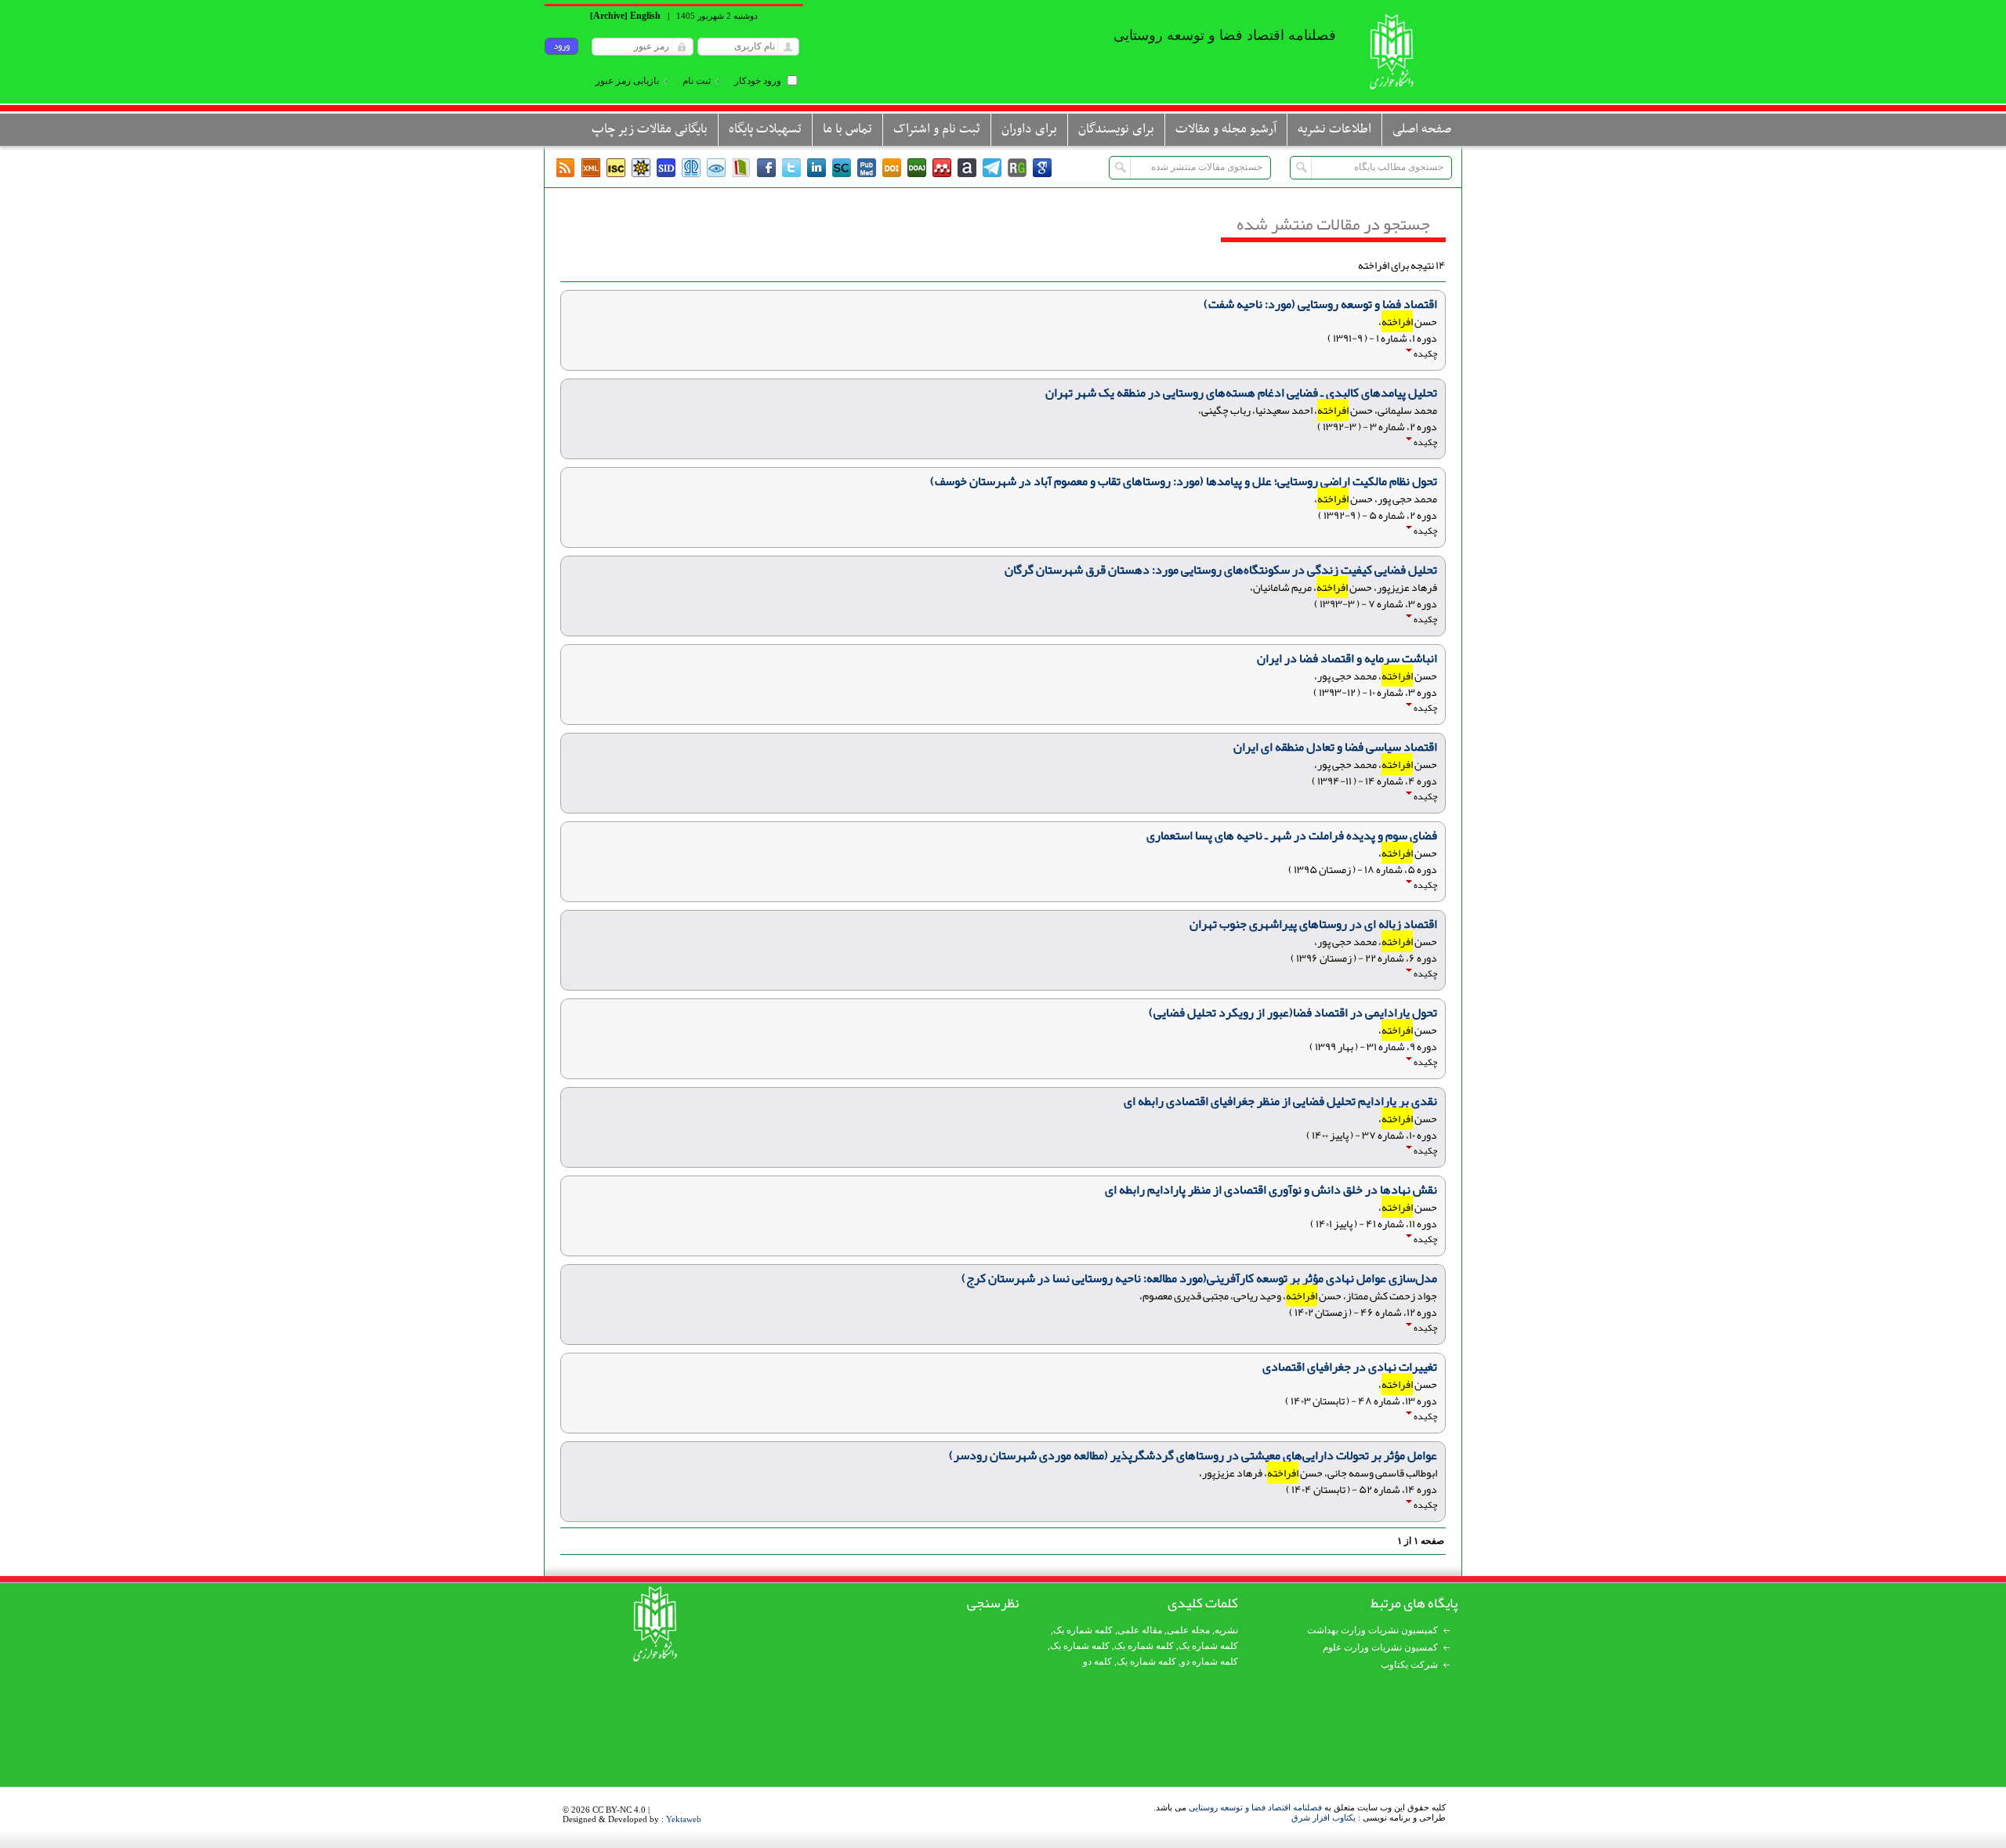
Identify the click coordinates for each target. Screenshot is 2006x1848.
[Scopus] (842, 168)
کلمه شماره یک (1083, 1630)
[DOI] (892, 168)
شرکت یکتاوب (1409, 1665)
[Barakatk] (691, 168)
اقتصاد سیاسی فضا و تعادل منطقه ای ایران (1335, 747)
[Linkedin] (817, 168)
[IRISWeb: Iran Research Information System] (716, 168)
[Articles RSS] (566, 168)
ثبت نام (697, 81)
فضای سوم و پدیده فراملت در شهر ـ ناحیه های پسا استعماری (1292, 835)
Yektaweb (684, 1819)
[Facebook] (766, 168)
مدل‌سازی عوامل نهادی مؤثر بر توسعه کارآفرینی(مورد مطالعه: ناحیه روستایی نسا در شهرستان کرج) (1199, 1278)
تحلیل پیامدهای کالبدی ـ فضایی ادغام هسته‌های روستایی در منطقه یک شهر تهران (1241, 393)
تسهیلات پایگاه (765, 129)
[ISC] (616, 168)
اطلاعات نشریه (1334, 129)
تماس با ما (847, 129)
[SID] (666, 168)
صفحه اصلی (1422, 129)
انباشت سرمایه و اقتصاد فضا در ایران (1347, 658)
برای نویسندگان (1116, 129)
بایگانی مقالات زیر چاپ (650, 129)
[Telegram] (992, 168)
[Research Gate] (1017, 168)
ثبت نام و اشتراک (937, 129)
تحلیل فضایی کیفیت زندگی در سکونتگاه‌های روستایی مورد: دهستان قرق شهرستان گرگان (1221, 570)
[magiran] (741, 168)
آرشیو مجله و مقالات (1226, 129)
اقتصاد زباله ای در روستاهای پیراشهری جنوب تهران (1313, 924)
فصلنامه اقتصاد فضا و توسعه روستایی (1255, 1807)
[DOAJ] (917, 168)
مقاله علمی (1140, 1630)
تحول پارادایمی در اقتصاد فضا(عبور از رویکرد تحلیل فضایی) (1293, 1013)
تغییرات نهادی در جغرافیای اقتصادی (1350, 1367)
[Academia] (967, 168)
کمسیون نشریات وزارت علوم (1380, 1647)
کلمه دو (1097, 1661)
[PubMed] (867, 168)
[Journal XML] (591, 168)
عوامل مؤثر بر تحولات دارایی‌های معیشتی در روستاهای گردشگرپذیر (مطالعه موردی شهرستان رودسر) (1193, 1455)
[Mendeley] (942, 168)
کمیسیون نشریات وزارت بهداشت (1372, 1630)
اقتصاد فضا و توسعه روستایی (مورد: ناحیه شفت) (1320, 304)
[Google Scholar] (1042, 168)
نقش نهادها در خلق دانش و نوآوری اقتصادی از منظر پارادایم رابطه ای (1271, 1190)
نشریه (1226, 1630)
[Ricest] (641, 168)
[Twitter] (791, 168)
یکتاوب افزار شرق (1323, 1817)
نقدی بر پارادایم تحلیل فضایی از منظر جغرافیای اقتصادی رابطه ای (1280, 1101)
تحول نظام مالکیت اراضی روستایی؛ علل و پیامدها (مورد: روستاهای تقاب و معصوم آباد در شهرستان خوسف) (1184, 481)
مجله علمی (1188, 1630)
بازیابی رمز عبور (627, 81)
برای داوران (1029, 129)
